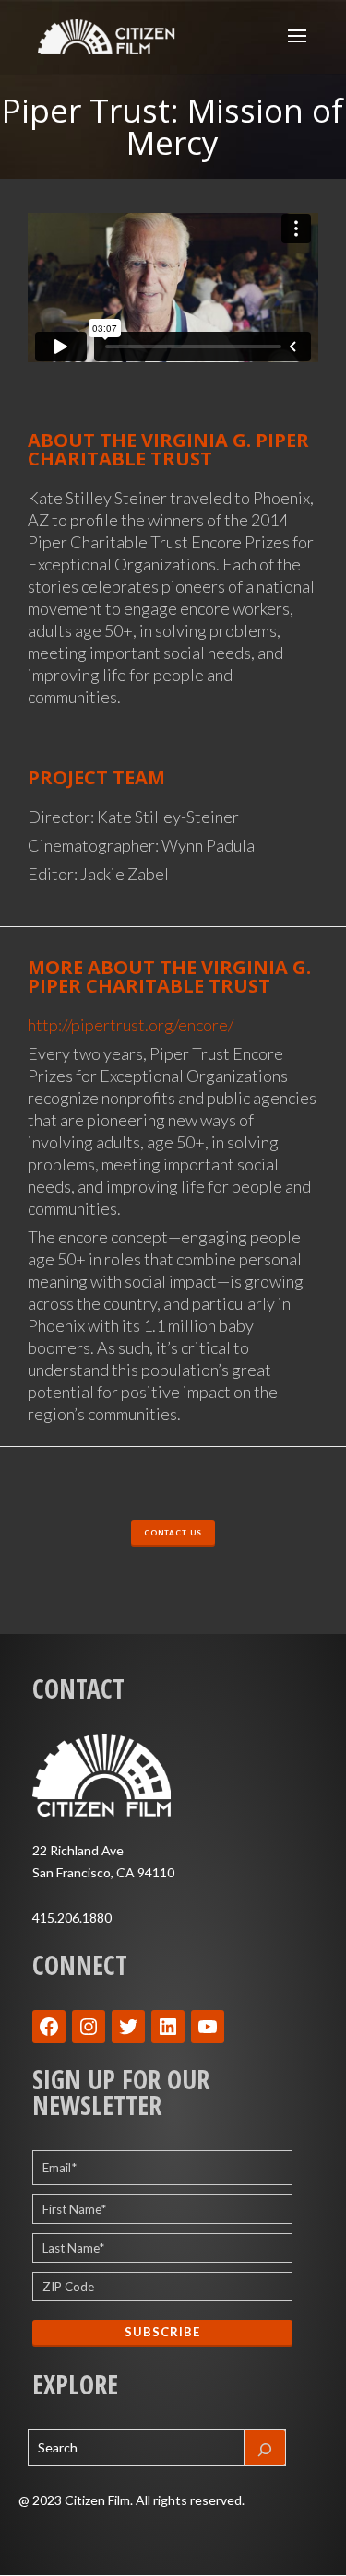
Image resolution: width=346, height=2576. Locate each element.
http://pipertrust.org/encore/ (131, 1025)
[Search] (265, 2448)
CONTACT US (173, 1533)
